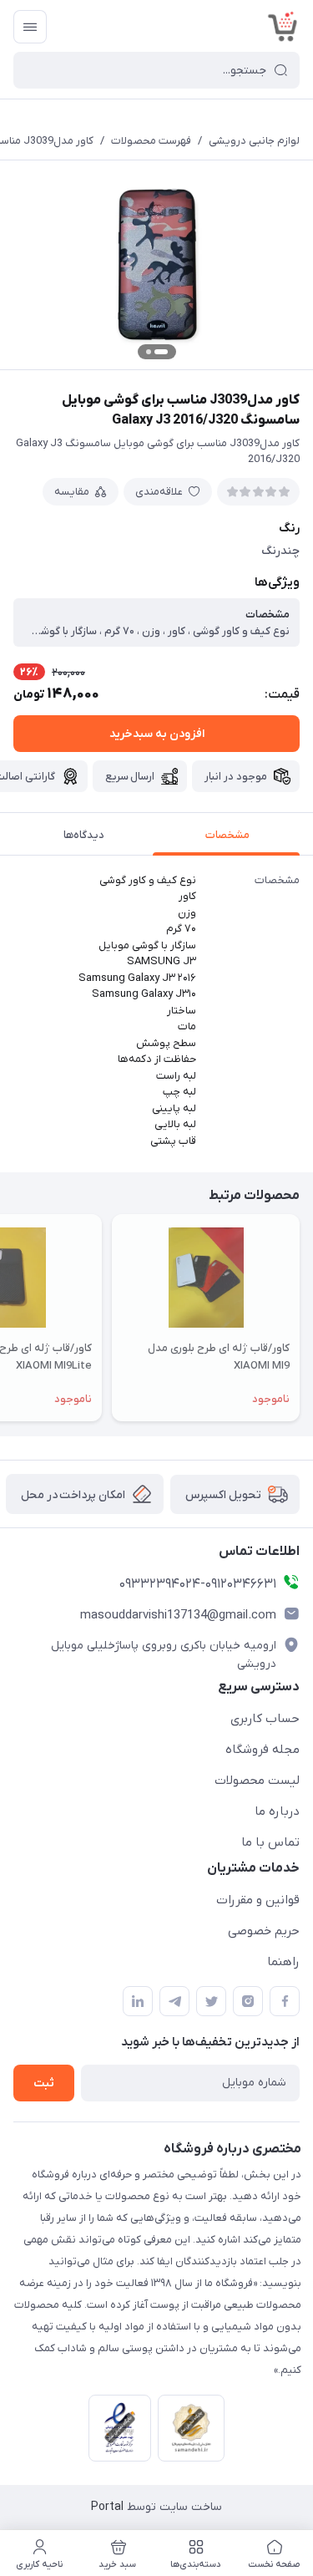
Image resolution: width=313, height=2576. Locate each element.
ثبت (44, 2083)
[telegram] (174, 2001)
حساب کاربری (265, 1719)
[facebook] (285, 2001)
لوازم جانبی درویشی (254, 141)
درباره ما (277, 1811)
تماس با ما (270, 1842)
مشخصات (227, 835)
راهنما (283, 1962)
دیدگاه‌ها (84, 835)
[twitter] (211, 2001)
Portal (107, 2507)
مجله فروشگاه (263, 1750)
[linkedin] (138, 2001)
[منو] (30, 27)
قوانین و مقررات (258, 1900)
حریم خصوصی (264, 1931)
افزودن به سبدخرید (157, 734)
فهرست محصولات (151, 141)
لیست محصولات (257, 1781)
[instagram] (248, 2001)
